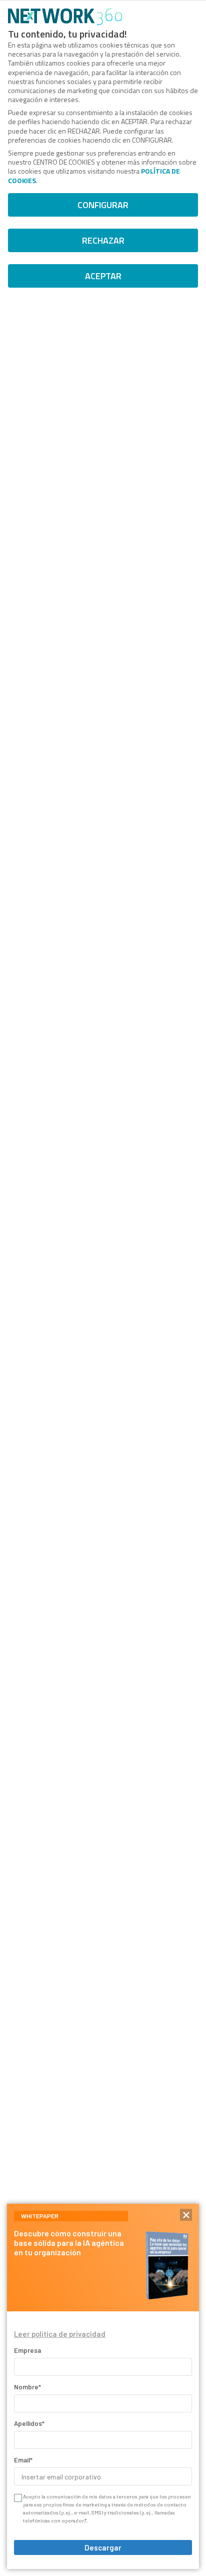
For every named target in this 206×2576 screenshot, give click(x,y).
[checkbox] (17, 2498)
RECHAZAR (103, 240)
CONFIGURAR (103, 205)
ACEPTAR (103, 276)
